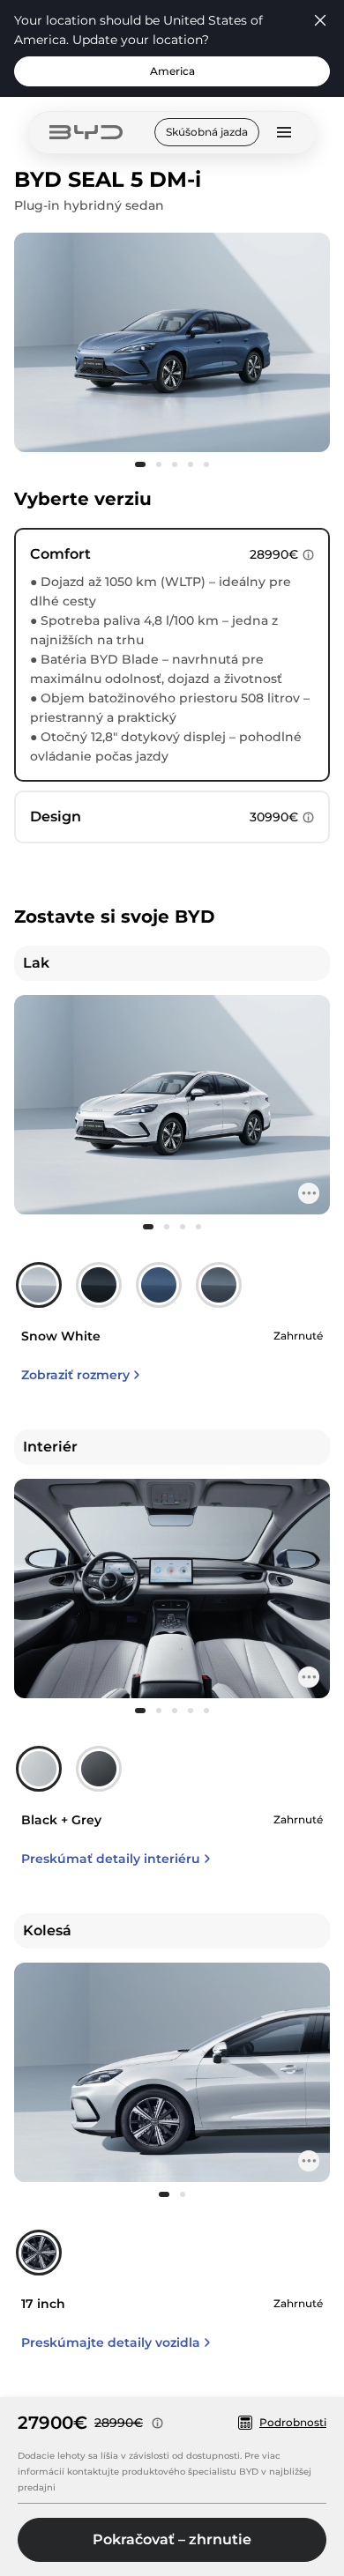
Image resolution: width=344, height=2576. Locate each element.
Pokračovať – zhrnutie (172, 2539)
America (172, 71)
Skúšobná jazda (207, 132)
